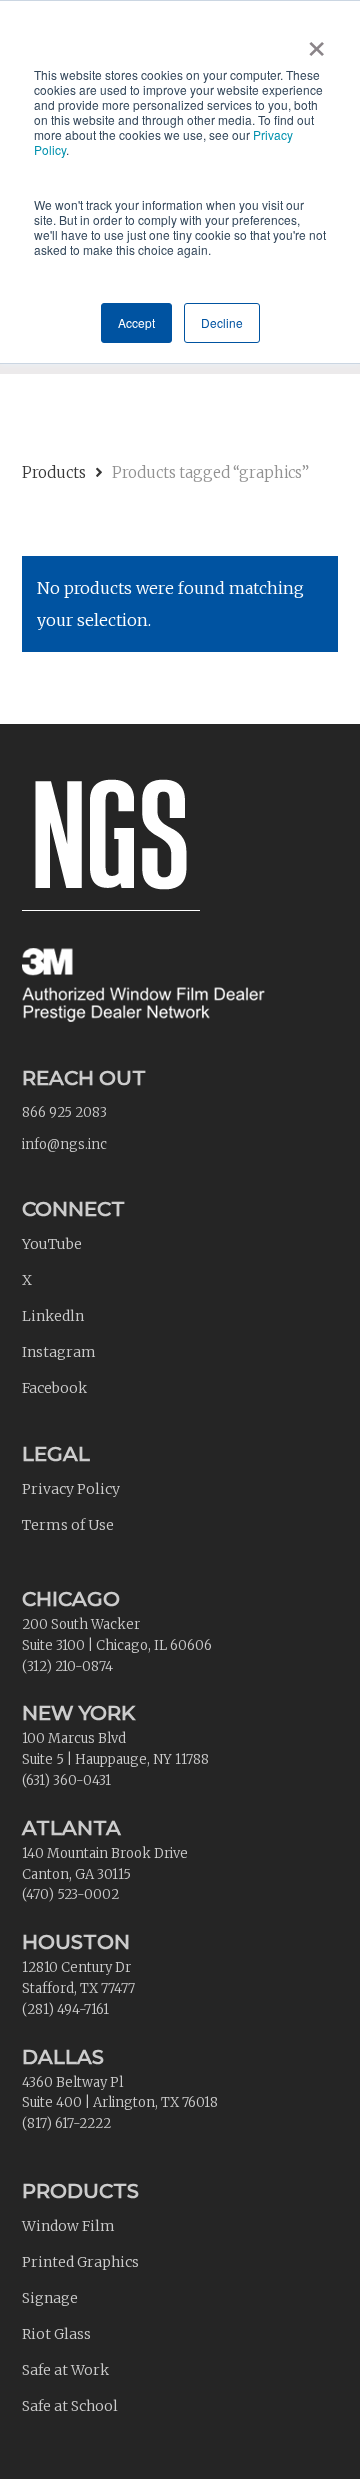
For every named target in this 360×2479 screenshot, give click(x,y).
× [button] (316, 42)
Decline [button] (222, 322)
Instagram (59, 1352)
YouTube (52, 1244)
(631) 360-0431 (66, 1780)
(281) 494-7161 (65, 2009)
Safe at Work (65, 2370)
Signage (50, 2298)
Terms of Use (68, 1525)
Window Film (68, 2226)
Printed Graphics (80, 2262)
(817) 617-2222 (66, 2123)
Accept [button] (136, 322)
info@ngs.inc (64, 1144)
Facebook (54, 1388)
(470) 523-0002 (70, 1894)
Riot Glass (56, 2334)
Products (54, 473)
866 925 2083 (64, 1112)
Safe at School (70, 2406)
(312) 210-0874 (67, 1666)
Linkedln (53, 1316)
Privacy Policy (71, 1489)
